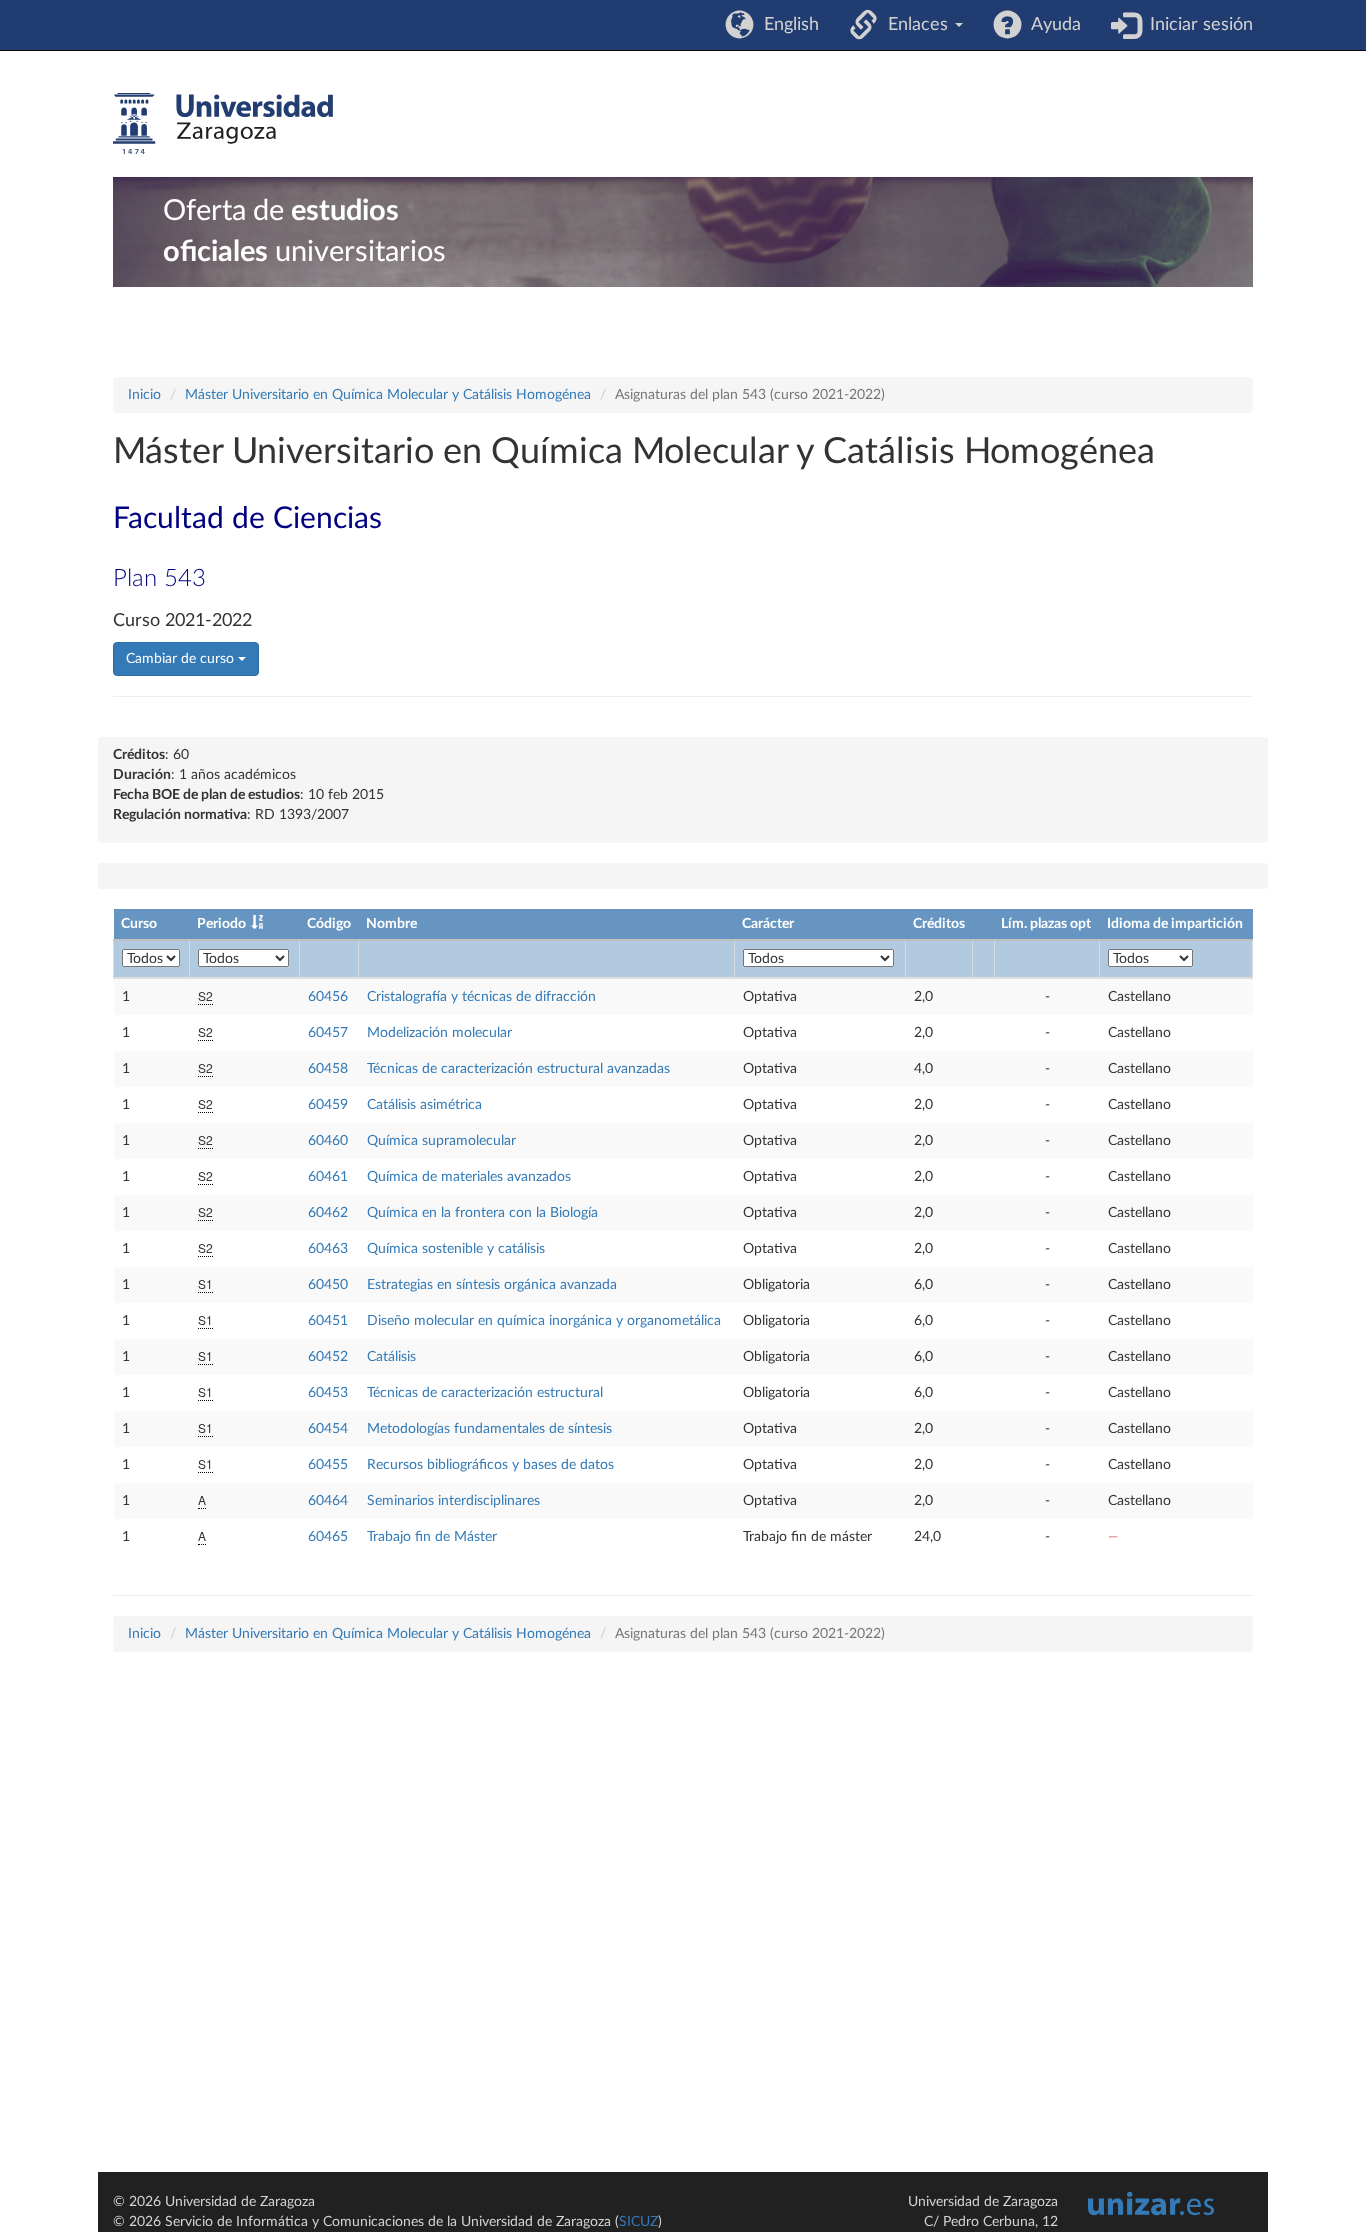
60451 (328, 1321)
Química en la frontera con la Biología (482, 1213)
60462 (328, 1213)
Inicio (144, 395)
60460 (328, 1141)
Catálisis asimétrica (424, 1105)
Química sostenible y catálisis (456, 1249)
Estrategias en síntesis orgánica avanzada (492, 1285)
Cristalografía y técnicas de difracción (481, 997)
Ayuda (1051, 25)
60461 (328, 1177)
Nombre (391, 924)
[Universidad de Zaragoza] (223, 124)
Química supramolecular (441, 1141)
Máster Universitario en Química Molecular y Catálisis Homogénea (388, 395)
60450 (328, 1285)
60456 (328, 997)
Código (329, 924)
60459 (328, 1105)
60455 (328, 1465)
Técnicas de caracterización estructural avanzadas (518, 1069)
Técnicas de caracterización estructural (485, 1393)
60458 (328, 1069)
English (786, 25)
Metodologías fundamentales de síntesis (489, 1429)
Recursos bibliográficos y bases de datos (490, 1465)
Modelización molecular (439, 1033)
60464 (328, 1501)
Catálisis (391, 1357)
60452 (328, 1357)
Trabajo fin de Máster (432, 1537)
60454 (328, 1429)
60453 (328, 1393)
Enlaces (915, 25)
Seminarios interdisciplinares (453, 1501)
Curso (139, 924)
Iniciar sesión (1196, 25)
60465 (328, 1537)
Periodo (221, 924)
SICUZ (638, 2222)
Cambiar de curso (182, 659)
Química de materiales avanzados (469, 1177)
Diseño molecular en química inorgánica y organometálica (544, 1321)
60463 (328, 1249)
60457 (328, 1033)
